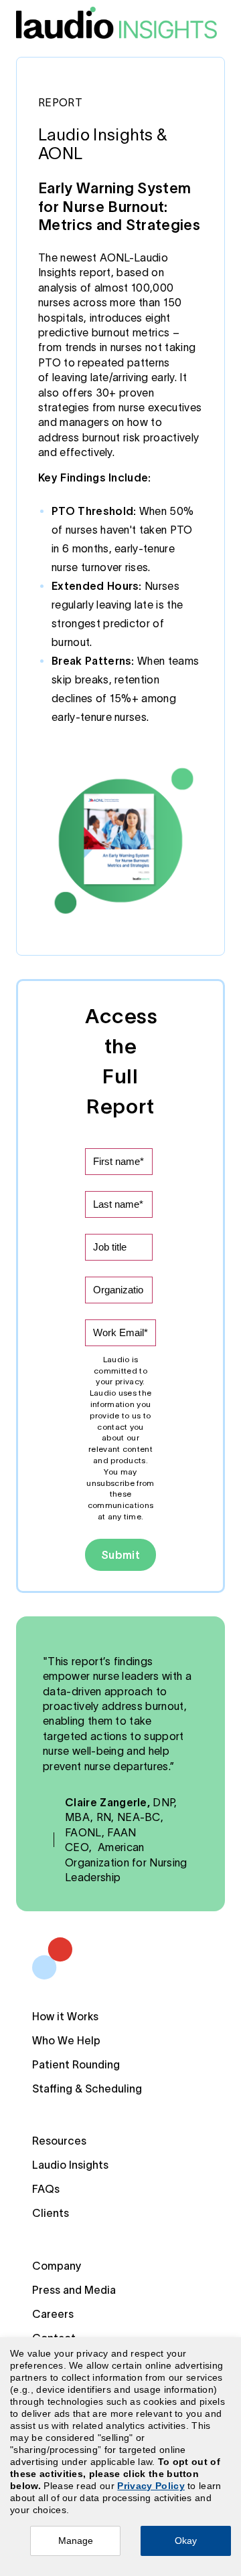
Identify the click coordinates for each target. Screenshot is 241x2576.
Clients (51, 2213)
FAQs (46, 2189)
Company (57, 2266)
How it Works (65, 2016)
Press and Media (74, 2290)
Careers (53, 2314)
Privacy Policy (151, 2486)
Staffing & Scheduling (87, 2088)
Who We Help (66, 2040)
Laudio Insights (70, 2165)
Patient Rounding (76, 2064)
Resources (59, 2141)
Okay (186, 2541)
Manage (76, 2541)
